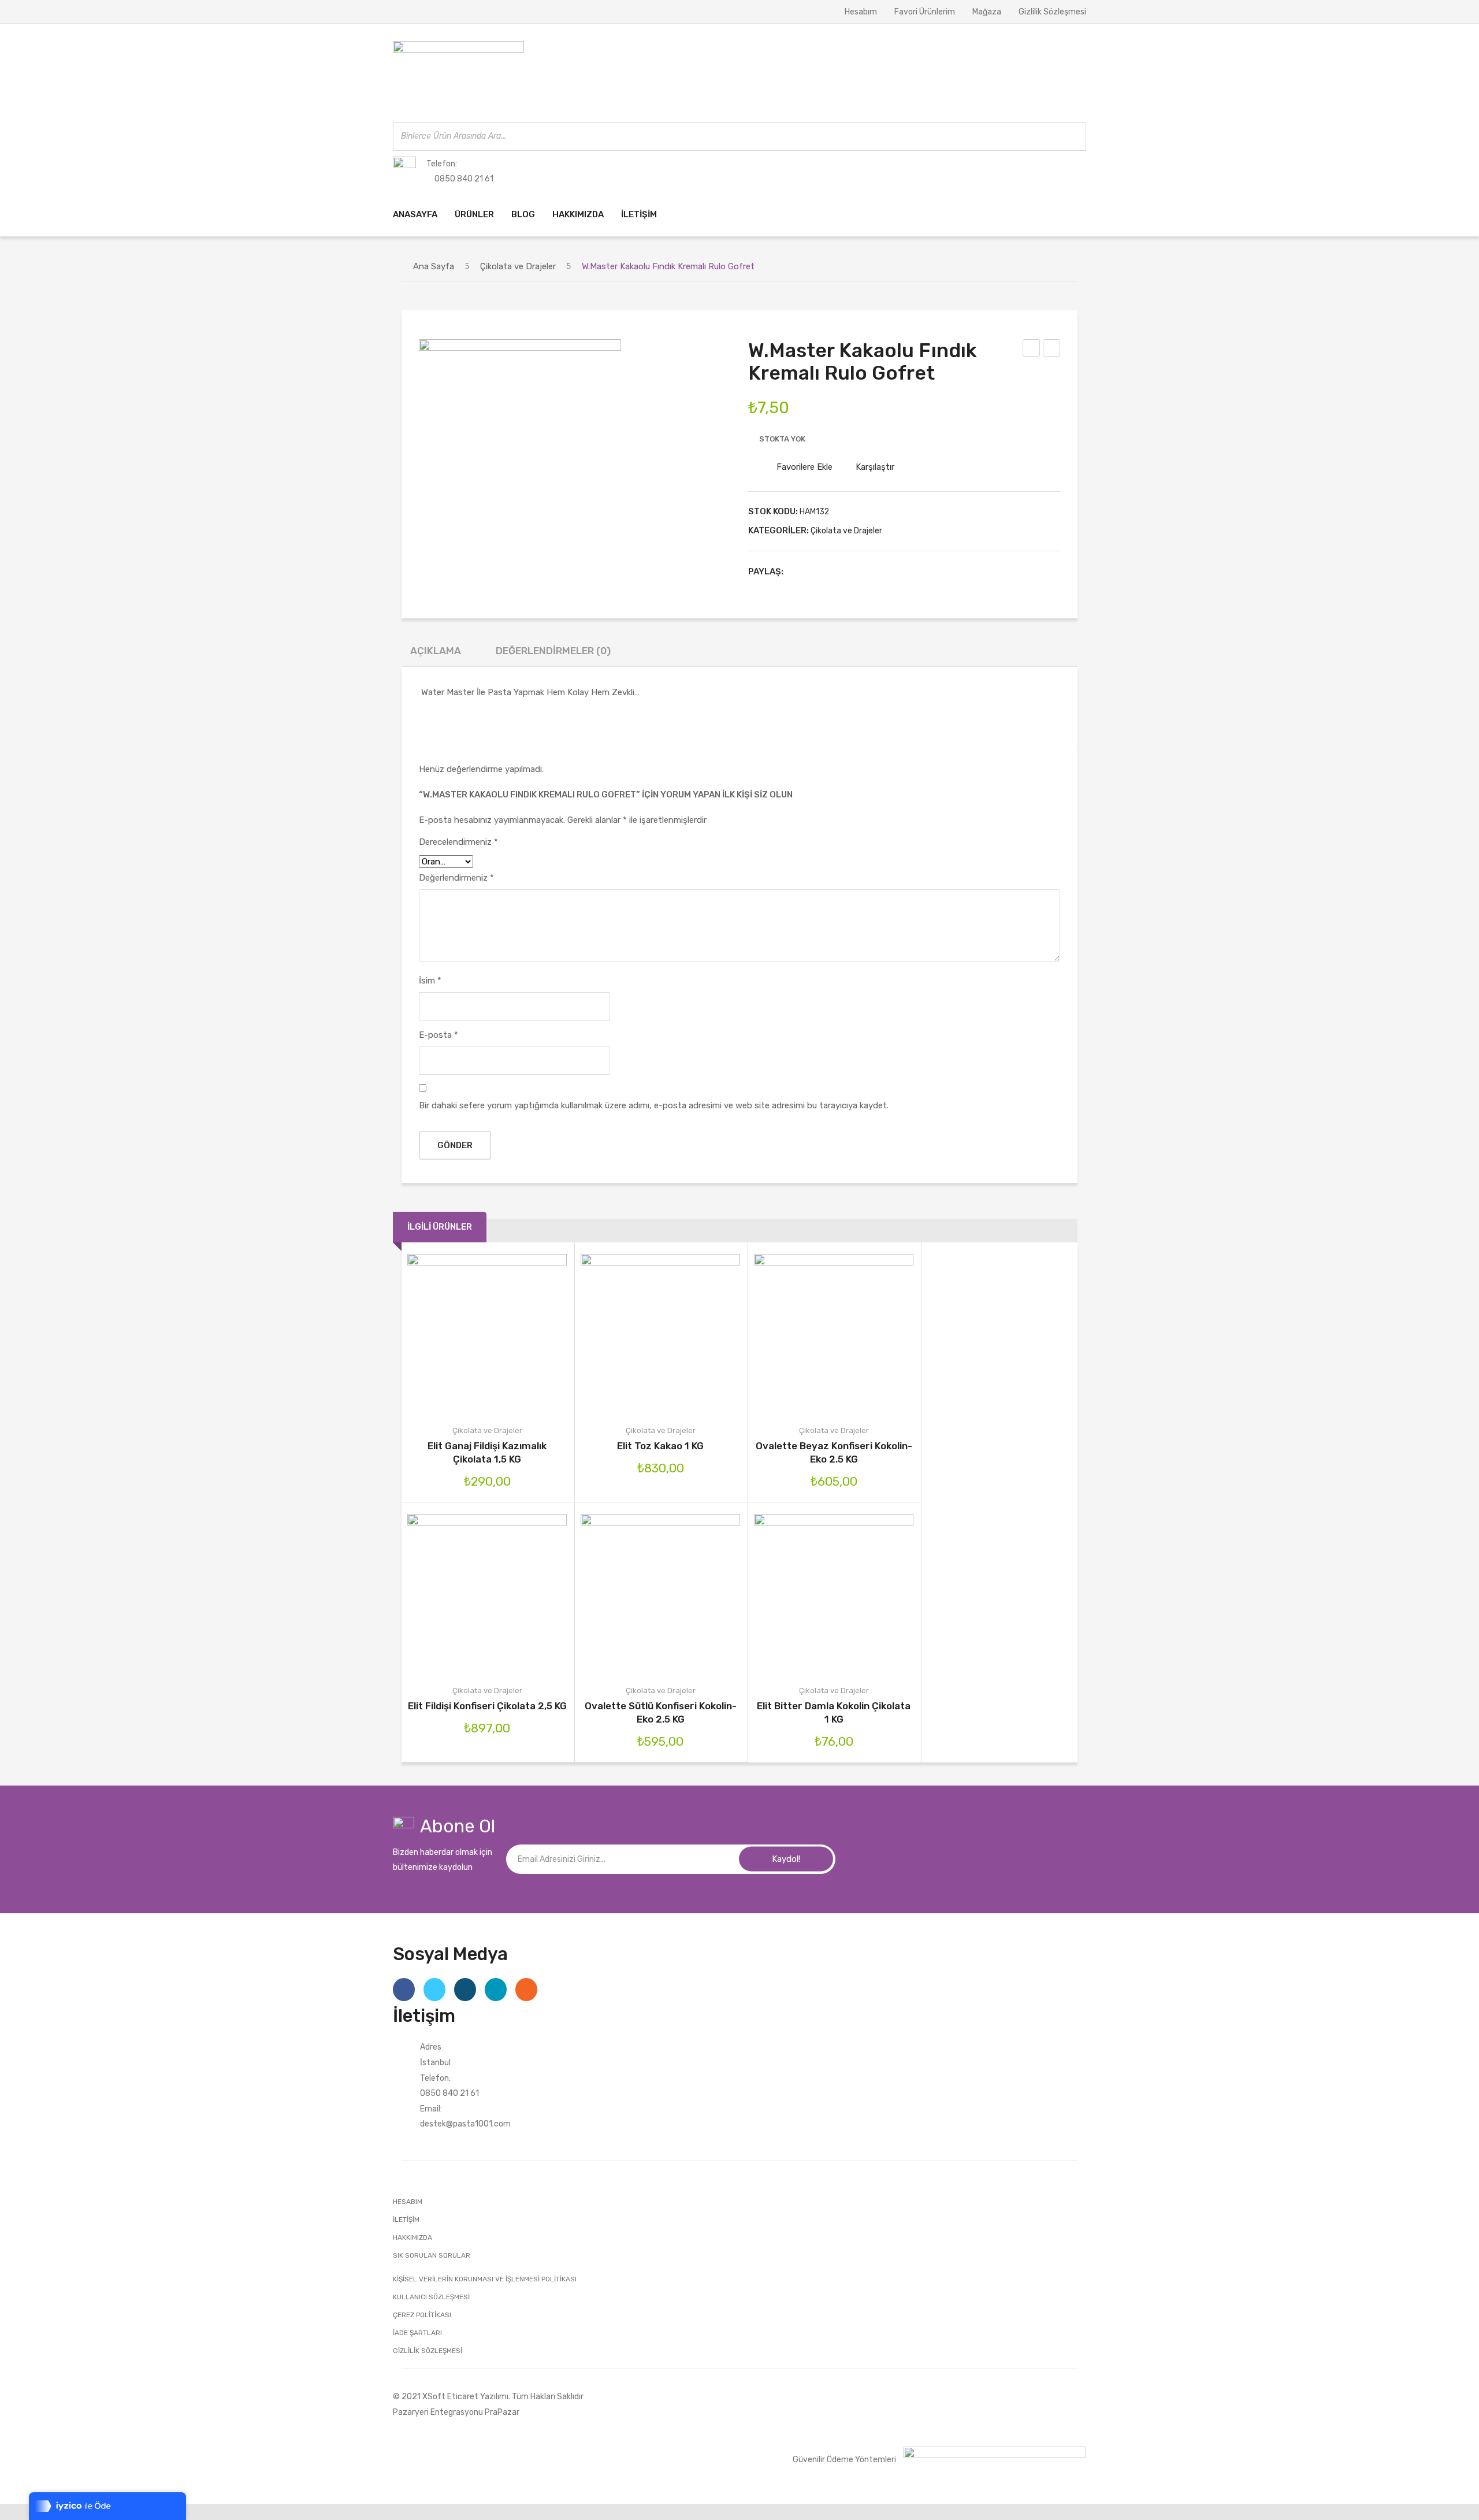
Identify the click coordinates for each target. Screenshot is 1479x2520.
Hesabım (861, 12)
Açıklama (436, 651)
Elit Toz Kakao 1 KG (660, 1446)
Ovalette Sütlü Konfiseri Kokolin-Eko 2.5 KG (661, 1712)
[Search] (1074, 137)
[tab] (436, 654)
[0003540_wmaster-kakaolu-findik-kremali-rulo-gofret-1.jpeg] (520, 440)
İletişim (406, 2220)
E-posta (439, 1035)
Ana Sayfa (434, 266)
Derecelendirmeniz (458, 842)
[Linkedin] (496, 1990)
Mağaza (987, 12)
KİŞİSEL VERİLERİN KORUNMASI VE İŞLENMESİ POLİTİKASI (485, 2279)
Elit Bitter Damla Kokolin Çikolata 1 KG (834, 1712)
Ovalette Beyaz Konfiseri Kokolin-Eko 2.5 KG (834, 1452)
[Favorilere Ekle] (471, 1333)
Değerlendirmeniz (456, 878)
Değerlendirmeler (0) (553, 651)
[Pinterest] (834, 571)
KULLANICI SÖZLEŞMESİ (431, 2297)
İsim (430, 981)
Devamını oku (438, 1333)
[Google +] (852, 571)
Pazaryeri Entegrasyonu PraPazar (456, 2412)
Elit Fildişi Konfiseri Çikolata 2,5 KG (487, 1706)
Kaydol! (786, 1859)
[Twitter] (816, 571)
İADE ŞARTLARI (417, 2333)
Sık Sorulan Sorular (432, 2255)
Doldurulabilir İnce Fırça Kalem (1032, 350)
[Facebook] (798, 571)
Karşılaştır (875, 467)
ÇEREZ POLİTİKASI (422, 2315)
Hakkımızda (413, 2237)
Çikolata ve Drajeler (518, 266)
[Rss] (526, 1990)
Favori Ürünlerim (925, 12)
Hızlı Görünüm (536, 1333)
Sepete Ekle (611, 1333)
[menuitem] (415, 215)
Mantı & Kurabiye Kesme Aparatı (1052, 350)
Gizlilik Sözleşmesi (1052, 12)
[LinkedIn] (869, 571)
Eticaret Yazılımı (478, 2396)
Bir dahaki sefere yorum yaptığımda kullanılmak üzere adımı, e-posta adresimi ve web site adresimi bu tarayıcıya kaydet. (654, 1105)
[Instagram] (465, 1990)
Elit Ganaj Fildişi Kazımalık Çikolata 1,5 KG (487, 1452)
